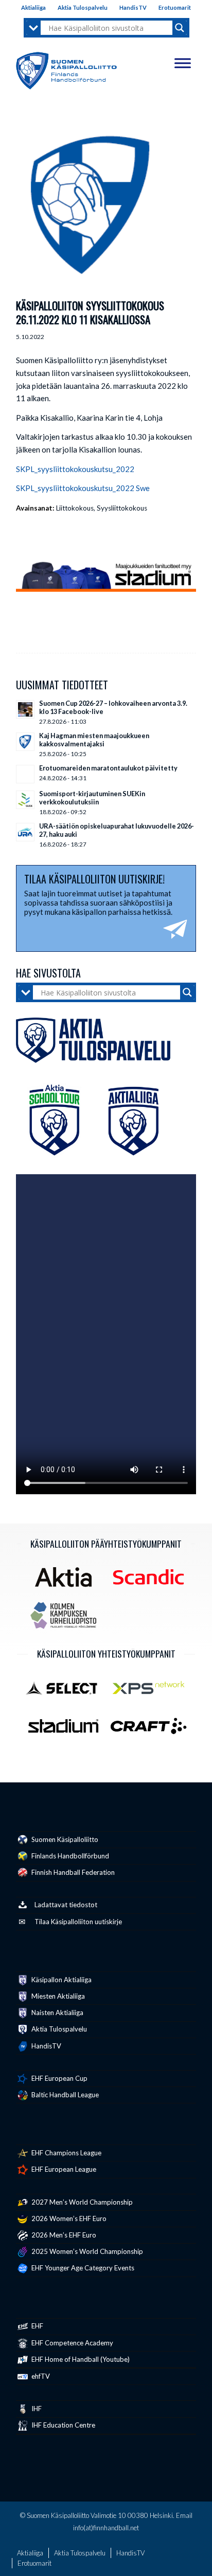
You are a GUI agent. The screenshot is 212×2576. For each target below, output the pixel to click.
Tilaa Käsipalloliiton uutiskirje (78, 1922)
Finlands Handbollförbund (69, 1856)
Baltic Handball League (64, 2095)
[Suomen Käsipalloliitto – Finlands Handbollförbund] (66, 68)
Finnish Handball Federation (72, 1872)
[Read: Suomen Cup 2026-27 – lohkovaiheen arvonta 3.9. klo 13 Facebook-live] (25, 709)
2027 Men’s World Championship (81, 2202)
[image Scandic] (152, 1581)
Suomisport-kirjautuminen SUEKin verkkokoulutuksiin (92, 798)
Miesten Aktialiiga (57, 1996)
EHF (37, 2326)
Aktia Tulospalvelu (83, 7)
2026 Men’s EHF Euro (63, 2235)
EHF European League (63, 2169)
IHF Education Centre (63, 2425)
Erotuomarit (175, 7)
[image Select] (67, 1691)
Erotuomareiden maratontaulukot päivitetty (108, 768)
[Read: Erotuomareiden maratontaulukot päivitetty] (25, 774)
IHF (36, 2409)
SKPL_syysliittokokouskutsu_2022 (75, 469)
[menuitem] (34, 8)
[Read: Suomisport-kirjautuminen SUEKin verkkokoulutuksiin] (25, 800)
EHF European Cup (59, 2078)
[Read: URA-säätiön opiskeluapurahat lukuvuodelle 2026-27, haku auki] (25, 832)
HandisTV (133, 7)
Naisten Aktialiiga (57, 2013)
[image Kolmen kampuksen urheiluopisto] (67, 1619)
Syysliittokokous (122, 508)
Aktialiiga (33, 7)
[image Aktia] (67, 1581)
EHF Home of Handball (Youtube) (80, 2359)
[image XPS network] (152, 1691)
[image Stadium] (67, 1730)
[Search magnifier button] (180, 28)
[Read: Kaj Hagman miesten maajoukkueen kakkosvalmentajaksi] (25, 742)
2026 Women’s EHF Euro (68, 2218)
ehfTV (40, 2376)
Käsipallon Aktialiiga (61, 1980)
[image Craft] (152, 1730)
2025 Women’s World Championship (86, 2251)
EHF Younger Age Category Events (82, 2268)
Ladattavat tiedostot (66, 1905)
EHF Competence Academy (72, 2343)
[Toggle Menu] (183, 63)
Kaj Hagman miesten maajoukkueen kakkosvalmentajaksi (94, 740)
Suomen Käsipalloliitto (64, 1839)
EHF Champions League (66, 2153)
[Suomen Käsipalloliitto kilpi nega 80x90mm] (93, 207)
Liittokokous (75, 508)
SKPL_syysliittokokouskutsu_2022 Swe (83, 488)
